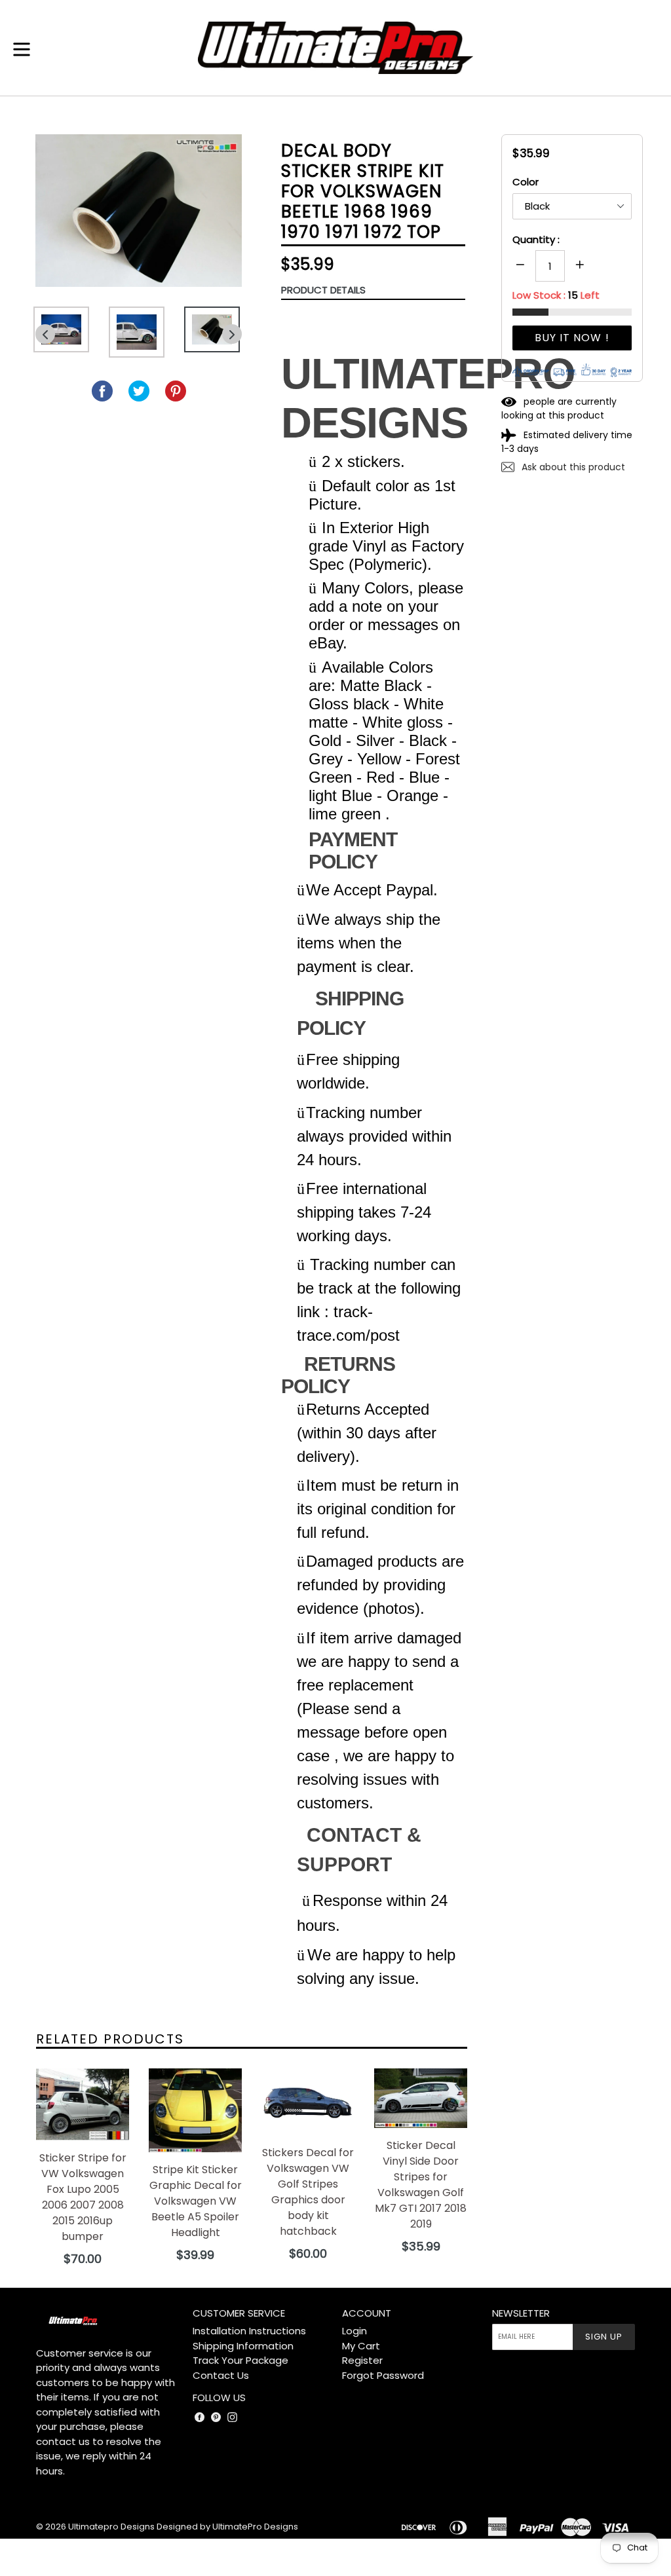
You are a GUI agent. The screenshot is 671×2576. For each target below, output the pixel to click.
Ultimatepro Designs (111, 2527)
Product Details (323, 290)
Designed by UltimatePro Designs (227, 2527)
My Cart (361, 2346)
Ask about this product (572, 467)
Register (362, 2360)
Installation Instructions (249, 2331)
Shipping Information (243, 2346)
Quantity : (536, 239)
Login (355, 2331)
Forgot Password (383, 2375)
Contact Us (221, 2375)
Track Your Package (240, 2360)
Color (526, 182)
